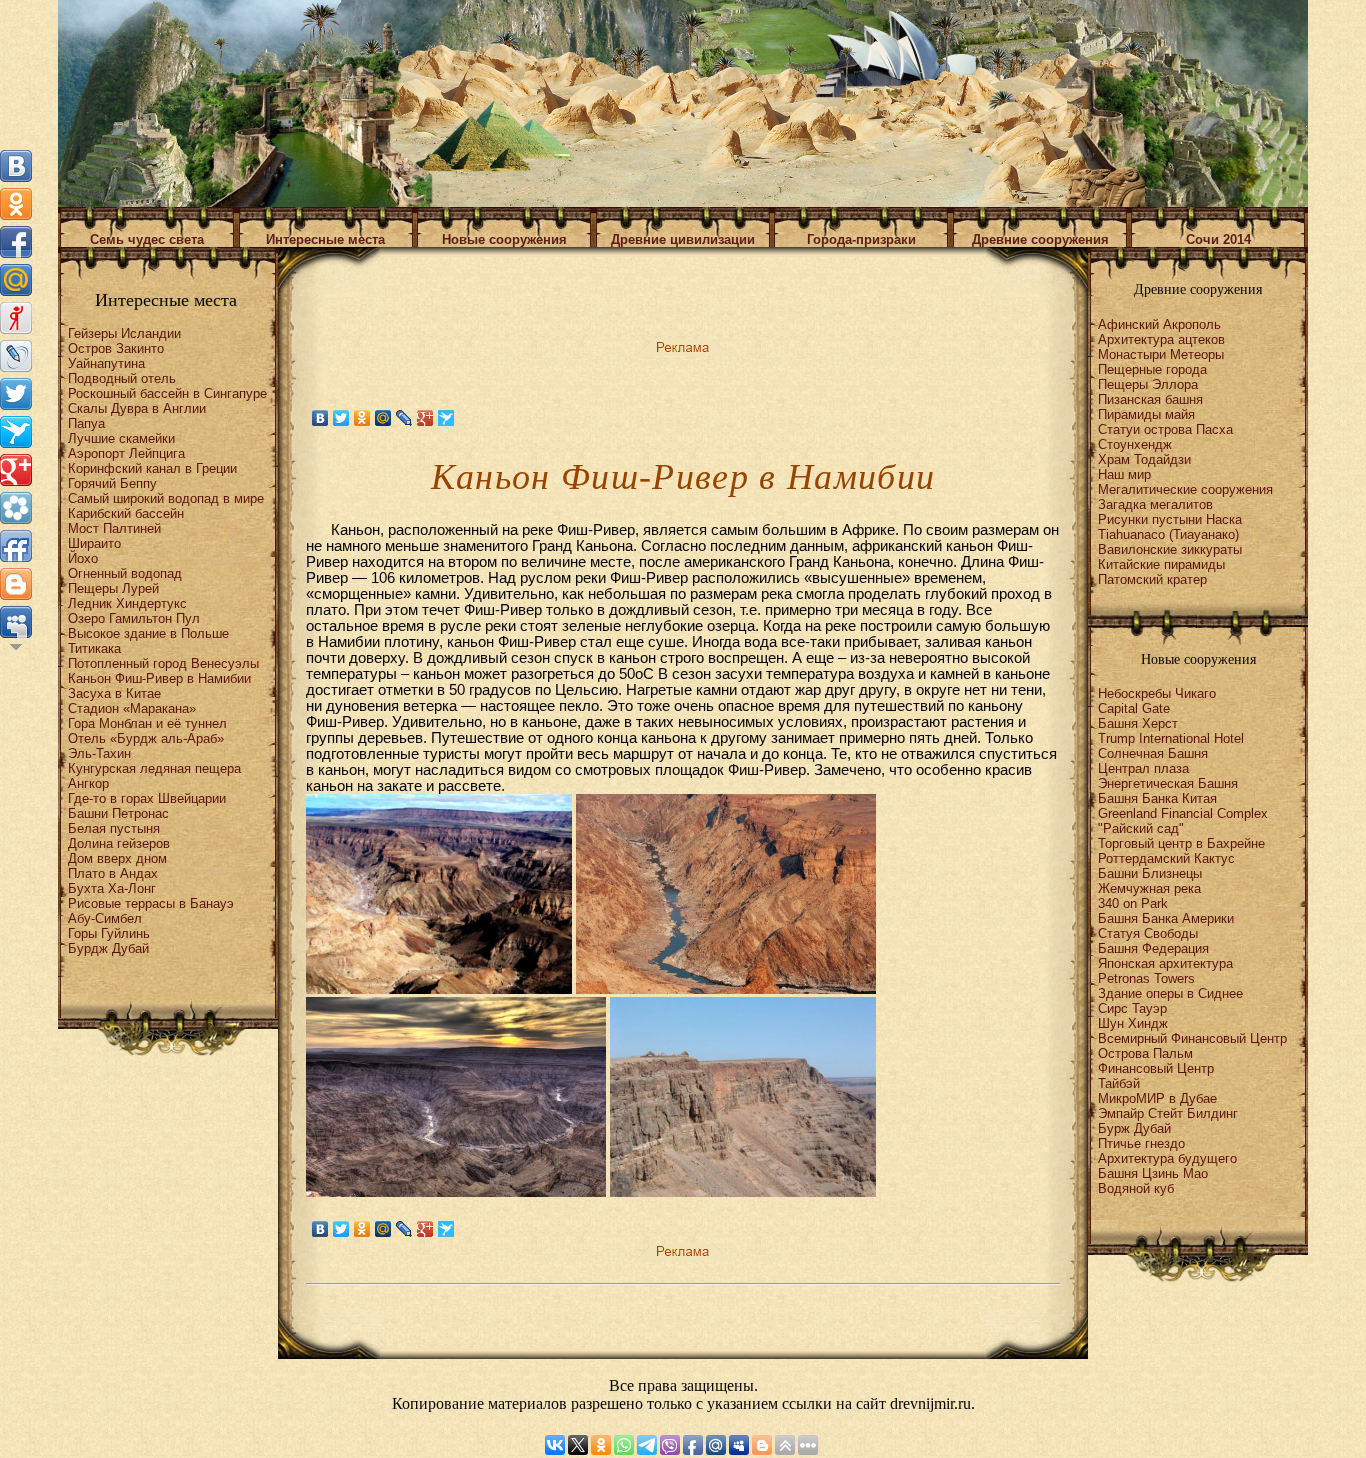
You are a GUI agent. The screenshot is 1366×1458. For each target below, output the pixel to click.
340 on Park (1133, 903)
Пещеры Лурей (113, 588)
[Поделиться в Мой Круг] (16, 508)
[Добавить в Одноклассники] (16, 204)
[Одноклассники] (362, 418)
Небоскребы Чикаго (1157, 693)
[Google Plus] (425, 418)
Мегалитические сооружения (1185, 489)
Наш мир (1124, 474)
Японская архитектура (1165, 963)
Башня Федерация (1153, 948)
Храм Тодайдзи (1144, 459)
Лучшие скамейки (121, 438)
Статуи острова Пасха (1165, 429)
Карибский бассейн (126, 513)
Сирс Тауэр (1132, 1008)
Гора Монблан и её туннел (147, 723)
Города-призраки (861, 239)
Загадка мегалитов (1155, 504)
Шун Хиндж (1133, 1023)
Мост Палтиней (114, 528)
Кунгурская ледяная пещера (154, 768)
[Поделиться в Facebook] (16, 242)
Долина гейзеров (119, 843)
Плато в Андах (113, 873)
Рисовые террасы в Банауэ (151, 903)
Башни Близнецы (1150, 873)
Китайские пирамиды (1161, 564)
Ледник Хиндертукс (127, 603)
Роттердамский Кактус (1166, 858)
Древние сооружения (1040, 239)
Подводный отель (122, 378)
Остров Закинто (116, 348)
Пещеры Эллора (1148, 384)
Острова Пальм (1145, 1053)
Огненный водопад (125, 573)
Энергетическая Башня (1168, 783)
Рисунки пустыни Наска (1170, 519)
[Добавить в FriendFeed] (16, 546)
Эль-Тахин (99, 753)
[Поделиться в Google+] (16, 470)
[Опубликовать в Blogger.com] (16, 584)
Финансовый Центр (1156, 1068)
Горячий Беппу (112, 483)
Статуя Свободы (1148, 933)
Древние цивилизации (683, 239)
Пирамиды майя (1146, 414)
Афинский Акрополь (1159, 324)
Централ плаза (1143, 768)
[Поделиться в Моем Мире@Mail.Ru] (16, 280)
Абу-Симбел (105, 918)
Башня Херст (1138, 723)
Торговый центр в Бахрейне (1181, 843)
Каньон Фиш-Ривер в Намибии (159, 678)
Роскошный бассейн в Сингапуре (167, 393)
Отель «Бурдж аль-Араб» (146, 738)
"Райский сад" (1141, 828)
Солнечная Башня (1153, 753)
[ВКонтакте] (320, 418)
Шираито (94, 543)
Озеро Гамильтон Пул (134, 618)
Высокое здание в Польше (148, 633)
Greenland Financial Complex (1183, 813)
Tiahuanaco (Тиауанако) (1168, 534)
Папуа (86, 423)
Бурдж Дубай (108, 948)
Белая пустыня (114, 828)
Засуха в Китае (114, 693)
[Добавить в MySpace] (16, 622)
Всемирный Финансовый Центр (1192, 1038)
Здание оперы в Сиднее (1170, 993)
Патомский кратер (1152, 579)
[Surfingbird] (446, 418)
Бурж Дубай (1134, 1128)
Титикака (94, 648)
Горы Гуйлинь (109, 933)
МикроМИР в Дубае (1157, 1098)
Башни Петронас (118, 813)
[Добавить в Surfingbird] (16, 432)
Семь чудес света (147, 239)
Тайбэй (1119, 1083)
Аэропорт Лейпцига (126, 453)
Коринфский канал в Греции (152, 468)
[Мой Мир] (383, 418)
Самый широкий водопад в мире (166, 498)
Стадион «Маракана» (132, 708)
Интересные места (325, 239)
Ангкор (88, 783)
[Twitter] (341, 418)
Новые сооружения (504, 239)
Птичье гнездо (1141, 1143)
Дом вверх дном (117, 858)
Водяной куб (1136, 1188)
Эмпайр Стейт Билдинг (1168, 1113)
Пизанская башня (1150, 399)
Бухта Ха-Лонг (112, 888)
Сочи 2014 (1218, 239)
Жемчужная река (1149, 888)
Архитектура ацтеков (1161, 339)
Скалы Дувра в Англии (137, 408)
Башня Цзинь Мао (1153, 1173)
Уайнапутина (106, 363)
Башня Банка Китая (1157, 798)
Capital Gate (1134, 708)
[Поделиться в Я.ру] (16, 318)
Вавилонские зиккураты (1170, 549)
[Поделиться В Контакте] (16, 166)
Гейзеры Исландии (124, 333)
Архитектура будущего (1167, 1158)
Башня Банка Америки (1166, 918)
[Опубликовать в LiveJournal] (16, 356)
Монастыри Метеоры (1161, 354)
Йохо (83, 558)
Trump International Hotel (1171, 738)
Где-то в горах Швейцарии (147, 798)
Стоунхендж (1135, 444)
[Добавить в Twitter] (16, 394)
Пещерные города (1152, 369)
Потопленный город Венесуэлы (163, 663)
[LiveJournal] (404, 418)
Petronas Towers (1146, 978)
